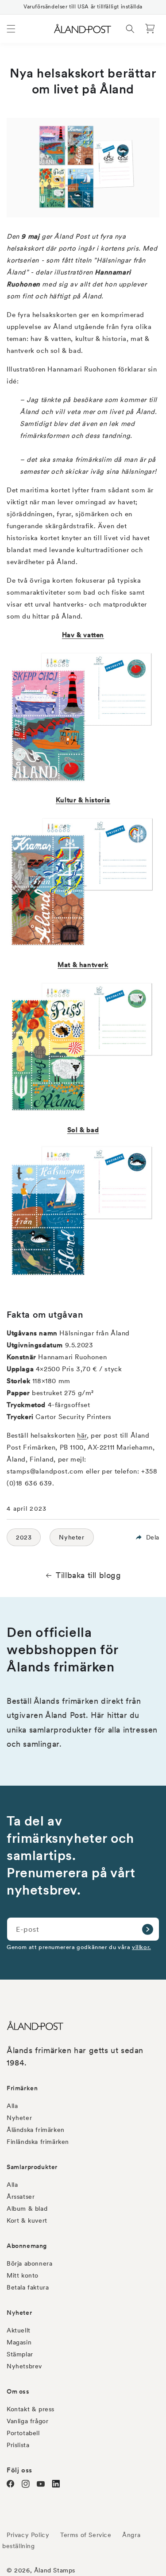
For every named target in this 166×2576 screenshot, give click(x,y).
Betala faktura (28, 2287)
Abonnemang (27, 2246)
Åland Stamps (55, 2570)
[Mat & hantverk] (83, 1111)
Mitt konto (23, 2275)
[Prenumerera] (147, 1929)
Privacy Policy (28, 2535)
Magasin (19, 2342)
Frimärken (22, 2088)
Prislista (18, 2445)
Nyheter (71, 1537)
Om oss (18, 2391)
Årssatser (21, 2197)
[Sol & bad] (83, 1276)
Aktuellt (19, 2330)
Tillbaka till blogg (88, 1575)
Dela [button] (153, 1537)
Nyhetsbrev (24, 2366)
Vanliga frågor (27, 2421)
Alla (12, 2106)
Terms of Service (86, 2535)
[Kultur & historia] (83, 946)
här (82, 1435)
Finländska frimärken (38, 2142)
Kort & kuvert (27, 2220)
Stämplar (20, 2354)
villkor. (141, 1947)
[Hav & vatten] (83, 781)
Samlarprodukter (32, 2167)
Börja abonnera (29, 2263)
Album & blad (27, 2209)
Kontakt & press (31, 2409)
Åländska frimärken (36, 2130)
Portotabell (23, 2433)
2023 (24, 1537)
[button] (11, 29)
